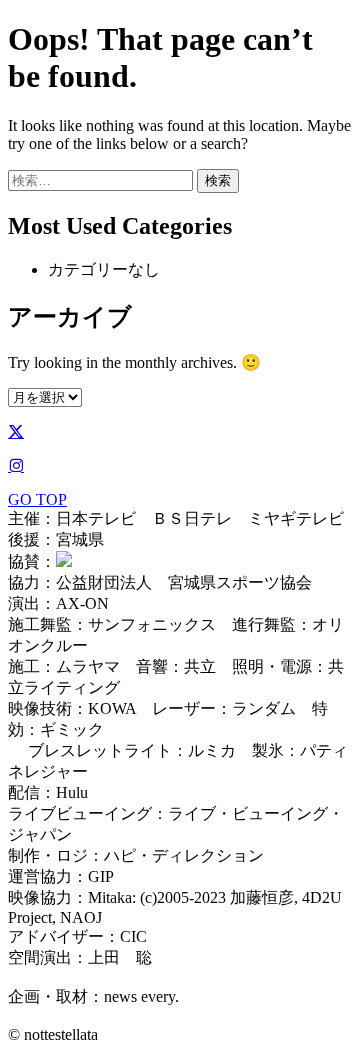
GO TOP (37, 499)
